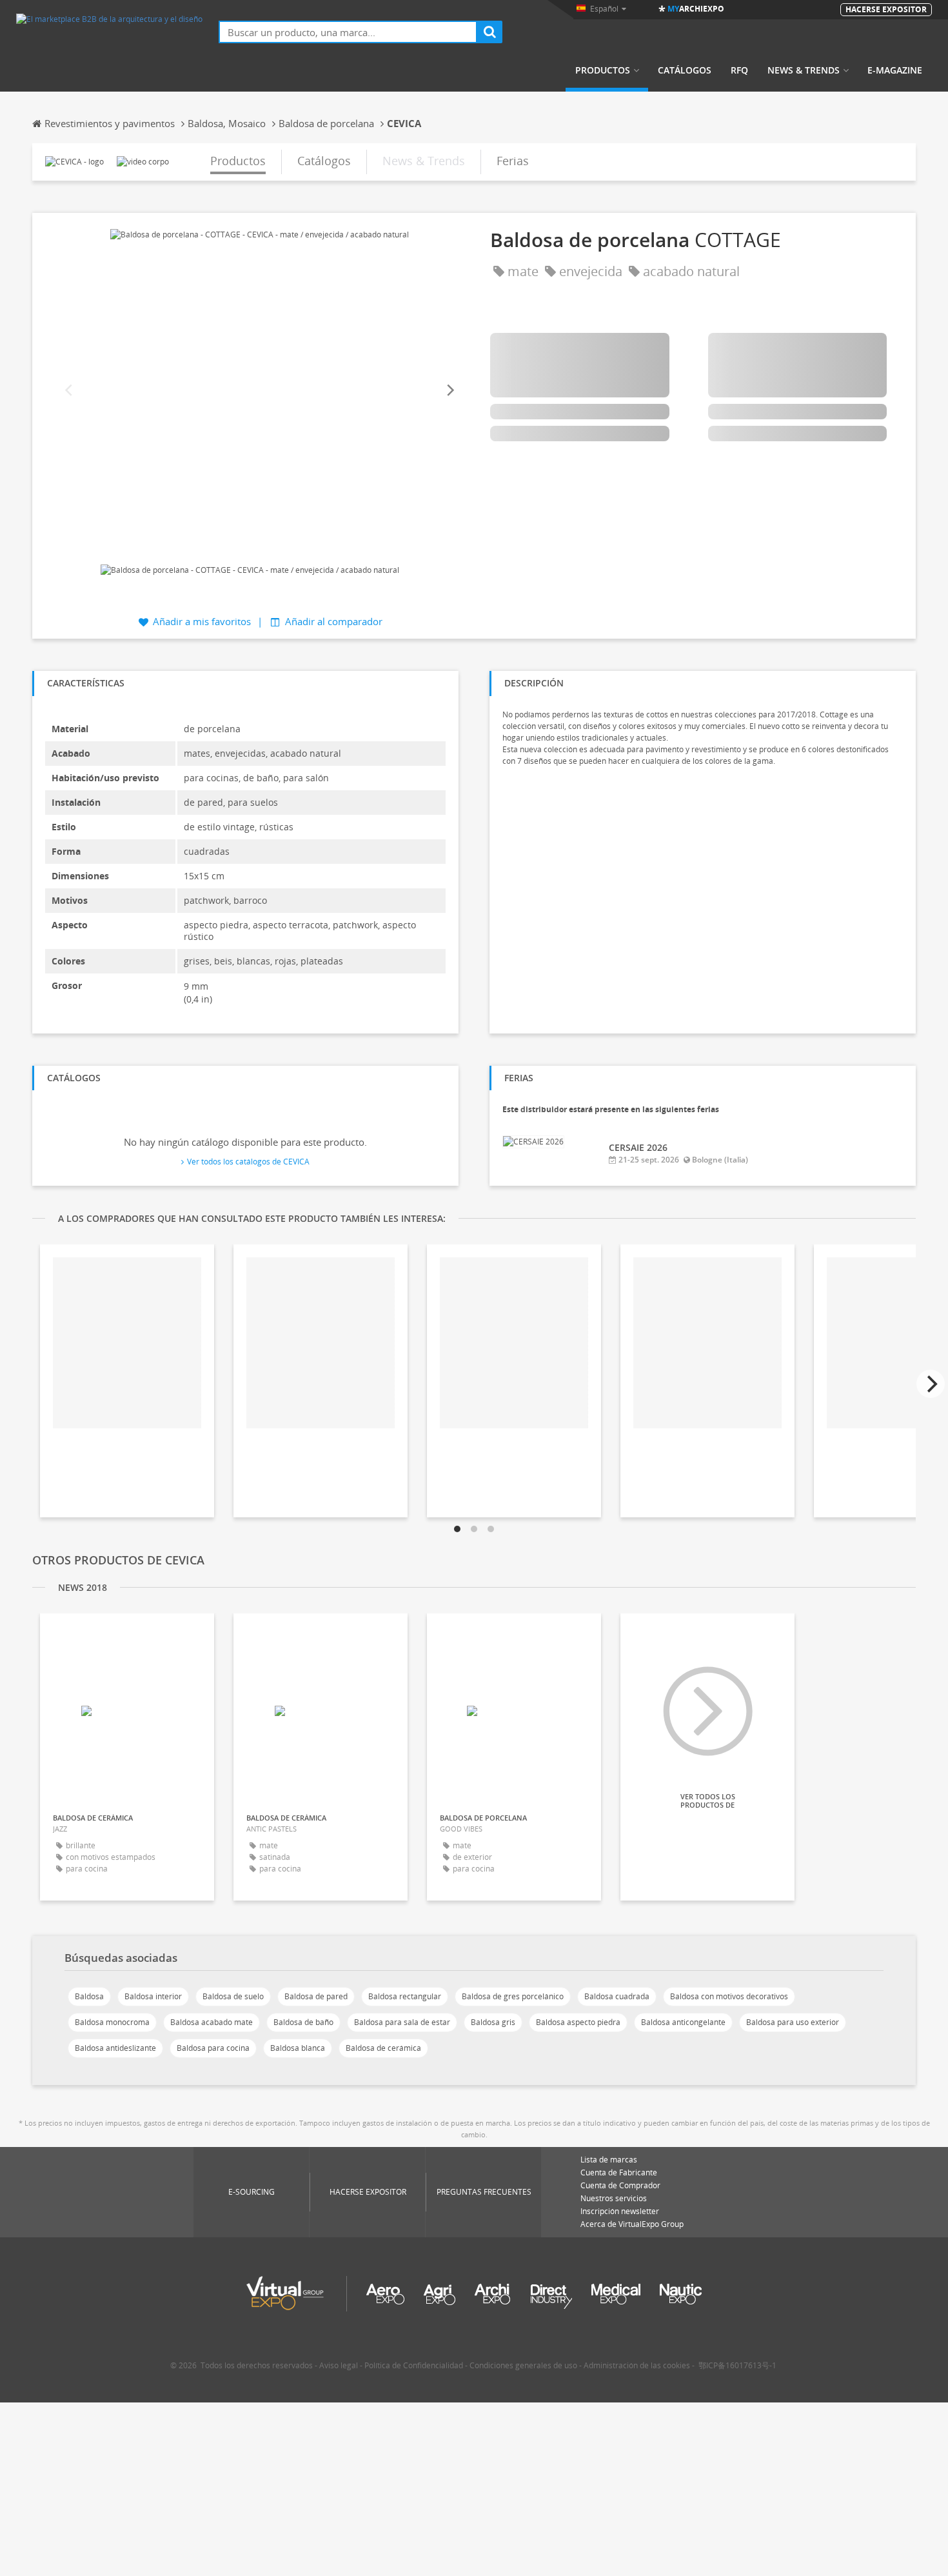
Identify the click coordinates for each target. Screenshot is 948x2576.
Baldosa (89, 1996)
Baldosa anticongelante (683, 2022)
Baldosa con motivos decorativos (729, 1996)
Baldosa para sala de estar (402, 2022)
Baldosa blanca (298, 2048)
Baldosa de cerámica (383, 2048)
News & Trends (804, 70)
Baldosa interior (153, 1996)
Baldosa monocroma (112, 2022)
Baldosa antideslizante (115, 2048)
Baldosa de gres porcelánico (513, 1996)
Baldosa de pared (316, 1996)
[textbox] (348, 32)
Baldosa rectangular (405, 1996)
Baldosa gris (493, 2022)
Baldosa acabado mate (212, 2022)
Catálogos (685, 70)
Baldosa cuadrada (617, 1996)
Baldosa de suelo (233, 1996)
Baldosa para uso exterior (793, 2022)
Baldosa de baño (303, 2022)
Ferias (513, 161)
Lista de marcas (609, 2160)
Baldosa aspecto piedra (578, 2022)
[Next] (449, 391)
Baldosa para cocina (213, 2048)
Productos (603, 70)
